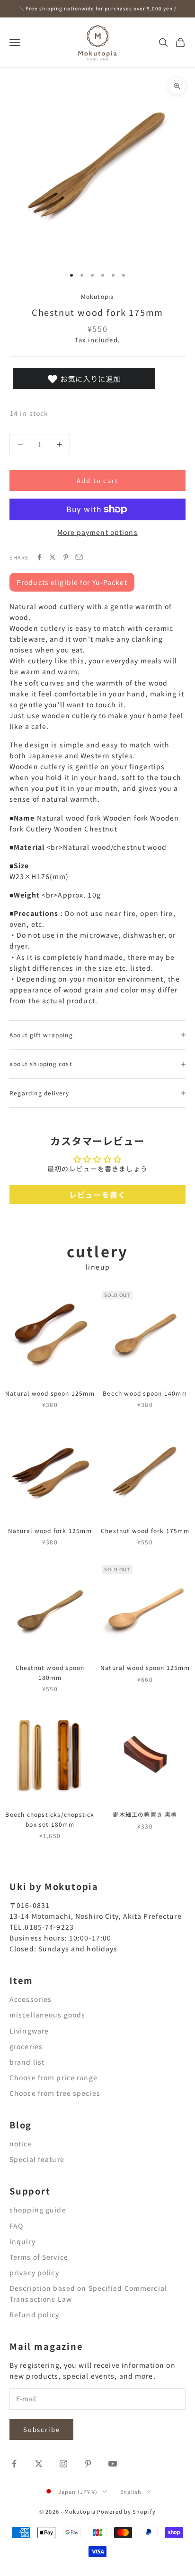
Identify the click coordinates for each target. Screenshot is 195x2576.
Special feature (37, 2159)
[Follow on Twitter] (39, 2464)
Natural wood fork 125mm (50, 1530)
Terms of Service (39, 2257)
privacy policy (34, 2272)
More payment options (97, 532)
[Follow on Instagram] (63, 2464)
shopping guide (38, 2210)
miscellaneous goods (47, 2015)
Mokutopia (98, 296)
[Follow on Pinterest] (88, 2464)
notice (21, 2144)
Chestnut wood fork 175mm (145, 1530)
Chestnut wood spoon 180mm (50, 1672)
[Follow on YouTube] (113, 2464)
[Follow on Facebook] (14, 2464)
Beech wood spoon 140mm (145, 1393)
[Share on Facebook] (39, 557)
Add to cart (97, 480)
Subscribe (41, 2429)
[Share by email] (79, 557)
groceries (26, 2046)
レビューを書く (97, 1195)
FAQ (16, 2226)
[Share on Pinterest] (66, 557)
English (131, 2491)
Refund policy (35, 2314)
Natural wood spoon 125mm (50, 1393)
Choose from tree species (55, 2093)
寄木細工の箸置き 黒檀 (145, 1814)
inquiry (22, 2241)
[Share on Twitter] (53, 557)
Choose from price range (53, 2077)
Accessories (31, 1999)
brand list (27, 2062)
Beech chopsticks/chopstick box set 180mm (50, 1819)
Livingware (29, 2031)
